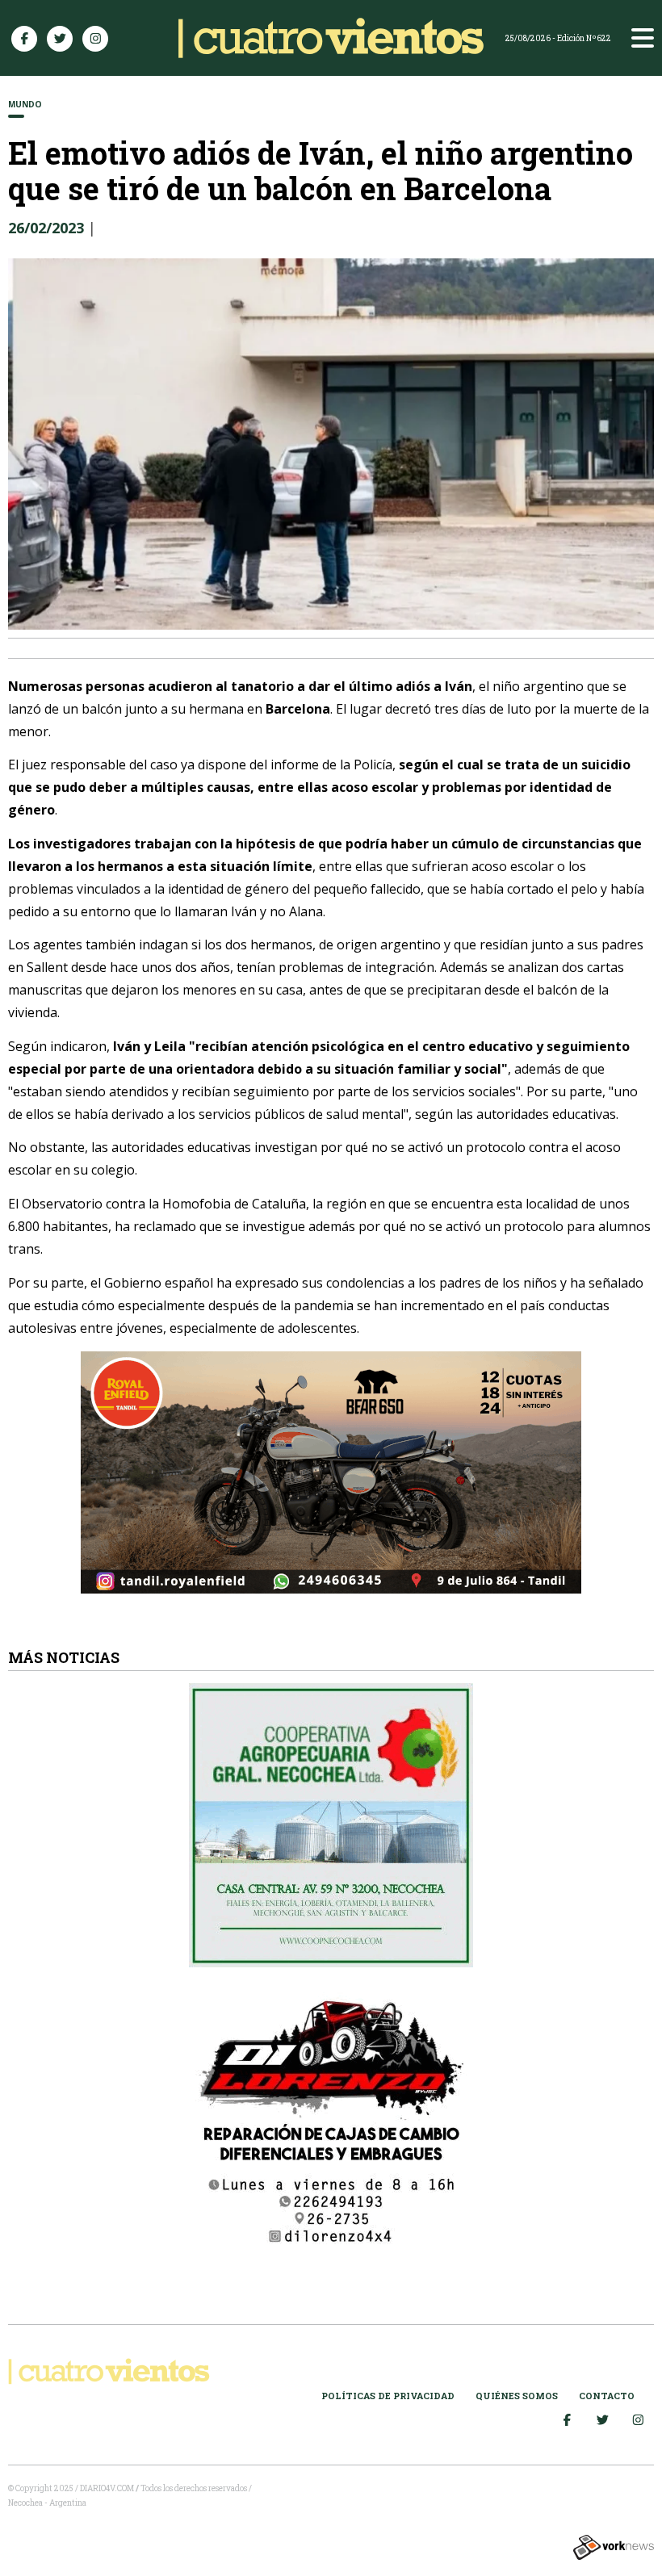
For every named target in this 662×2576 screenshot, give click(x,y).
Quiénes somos (517, 2396)
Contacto (607, 2396)
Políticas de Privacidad (388, 2396)
